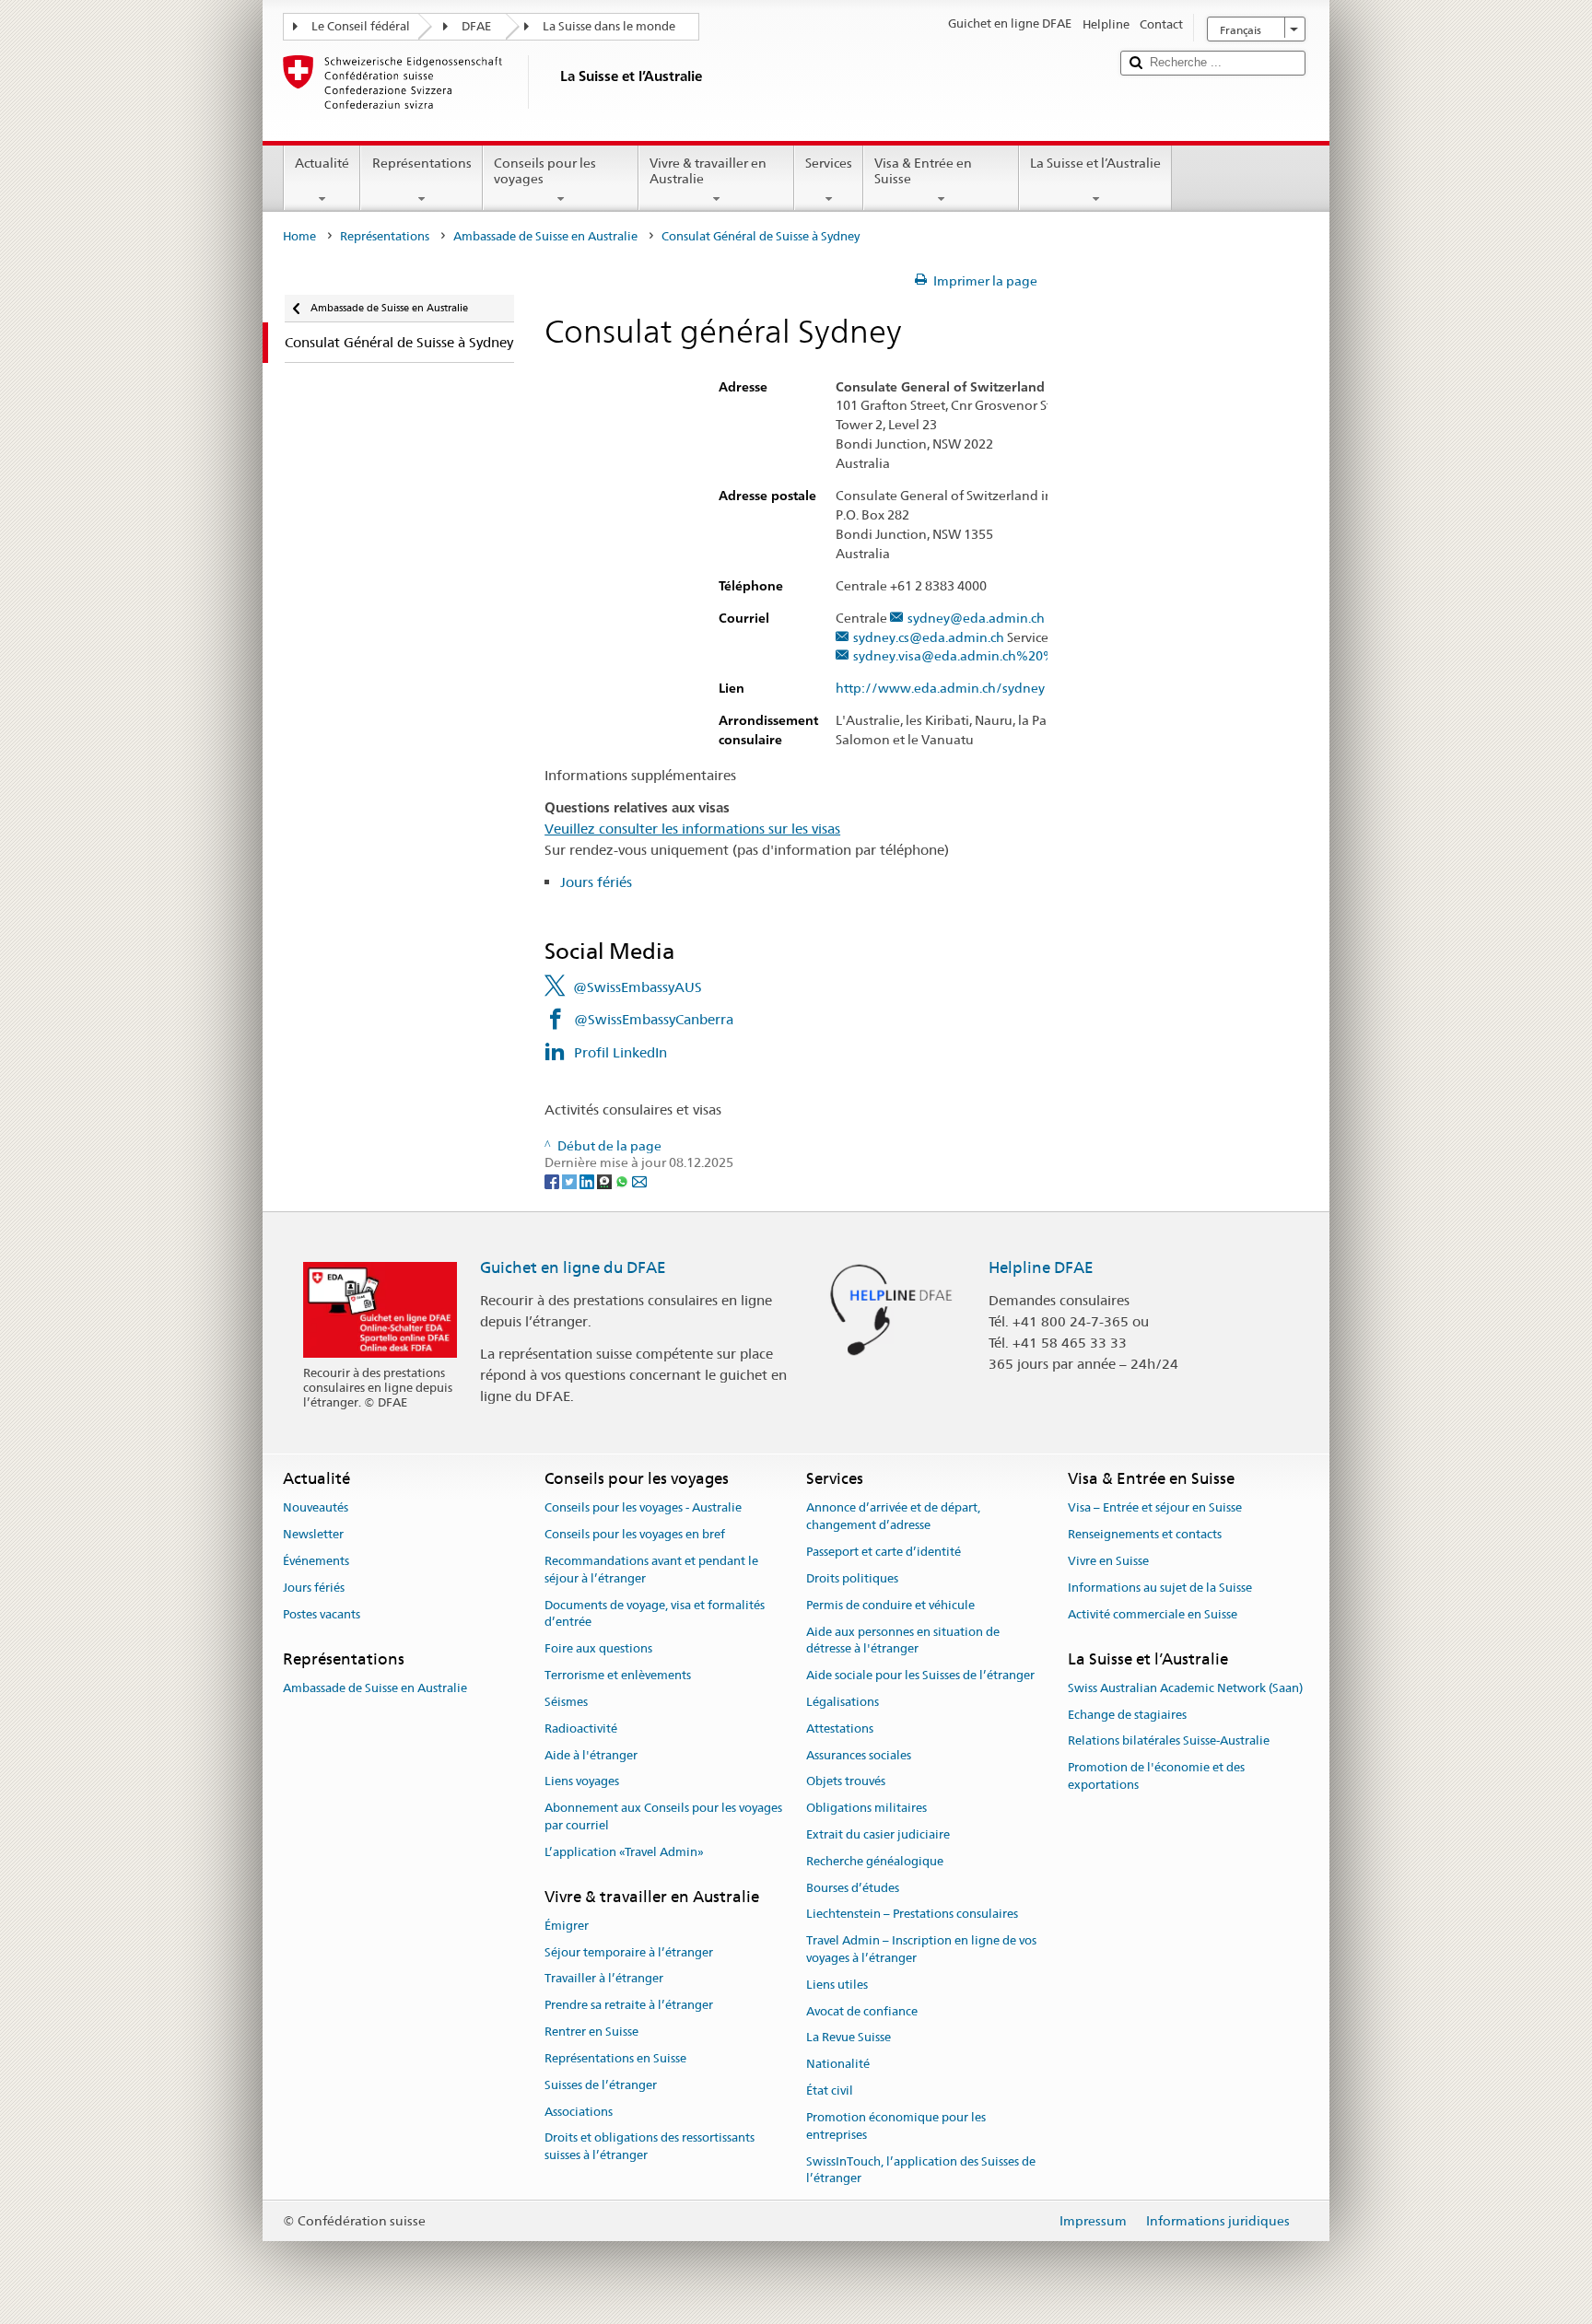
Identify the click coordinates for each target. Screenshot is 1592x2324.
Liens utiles (837, 1985)
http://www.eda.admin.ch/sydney (940, 689)
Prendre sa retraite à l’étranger (629, 2006)
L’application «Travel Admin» (624, 1852)
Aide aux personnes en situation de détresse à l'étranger (903, 1641)
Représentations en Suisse (615, 2058)
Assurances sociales (859, 1755)
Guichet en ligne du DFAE (573, 1267)
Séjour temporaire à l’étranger (629, 1952)
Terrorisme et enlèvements (618, 1675)
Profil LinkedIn (620, 1052)
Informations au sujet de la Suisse (1160, 1588)
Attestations (840, 1728)
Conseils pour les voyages (545, 171)
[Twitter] (571, 1180)
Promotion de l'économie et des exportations (1156, 1776)
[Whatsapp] (623, 1180)
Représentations (422, 163)
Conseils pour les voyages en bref (635, 1535)
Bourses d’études (853, 1888)
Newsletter (313, 1535)
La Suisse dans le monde (609, 26)
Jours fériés (596, 882)
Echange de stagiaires (1127, 1715)
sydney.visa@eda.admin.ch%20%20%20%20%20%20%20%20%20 (1055, 656)
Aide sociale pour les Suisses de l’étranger (920, 1675)
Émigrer (567, 1926)
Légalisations (843, 1702)
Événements (316, 1561)
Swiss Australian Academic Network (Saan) (1185, 1688)
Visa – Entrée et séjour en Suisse (1155, 1508)
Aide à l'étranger (591, 1755)
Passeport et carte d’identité (884, 1552)
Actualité (322, 163)
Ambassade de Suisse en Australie (545, 236)
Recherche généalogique (875, 1861)
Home (299, 236)
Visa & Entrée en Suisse (923, 171)
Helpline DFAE (1041, 1267)
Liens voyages (582, 1782)
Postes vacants (322, 1614)
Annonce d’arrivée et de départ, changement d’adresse (893, 1517)
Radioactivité (581, 1728)
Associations (579, 2112)
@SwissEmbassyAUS (638, 987)
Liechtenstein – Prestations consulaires (912, 1915)
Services (829, 163)
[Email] (639, 1180)
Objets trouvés (846, 1782)
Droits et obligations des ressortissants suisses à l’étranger (650, 2147)
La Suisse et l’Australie (1095, 163)
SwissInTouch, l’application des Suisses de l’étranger (921, 2170)
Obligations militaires (866, 1808)
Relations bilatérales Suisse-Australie (1169, 1741)
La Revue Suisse (849, 2038)
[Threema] (606, 1180)
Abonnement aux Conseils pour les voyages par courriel (663, 1816)
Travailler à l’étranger (604, 1979)
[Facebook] (553, 1180)
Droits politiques (852, 1578)
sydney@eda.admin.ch (976, 619)
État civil (830, 2090)
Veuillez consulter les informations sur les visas (692, 829)
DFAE (476, 26)
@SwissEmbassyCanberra (654, 1019)
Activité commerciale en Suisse (1153, 1614)
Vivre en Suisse (1108, 1561)
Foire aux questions (598, 1649)
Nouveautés (316, 1508)
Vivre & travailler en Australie (708, 171)
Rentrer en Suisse (591, 2032)
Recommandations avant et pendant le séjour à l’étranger (651, 1570)
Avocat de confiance (862, 2011)
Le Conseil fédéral (361, 26)
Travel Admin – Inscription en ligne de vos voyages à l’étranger (921, 1949)
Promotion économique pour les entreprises (896, 2126)
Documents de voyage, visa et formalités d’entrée (655, 1614)
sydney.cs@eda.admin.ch (929, 638)
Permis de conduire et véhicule (890, 1605)
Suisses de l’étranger (601, 2085)
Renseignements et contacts (1145, 1535)
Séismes (566, 1702)
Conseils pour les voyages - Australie (643, 1508)
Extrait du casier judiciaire (878, 1834)
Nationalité (838, 2065)
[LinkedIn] (588, 1180)
